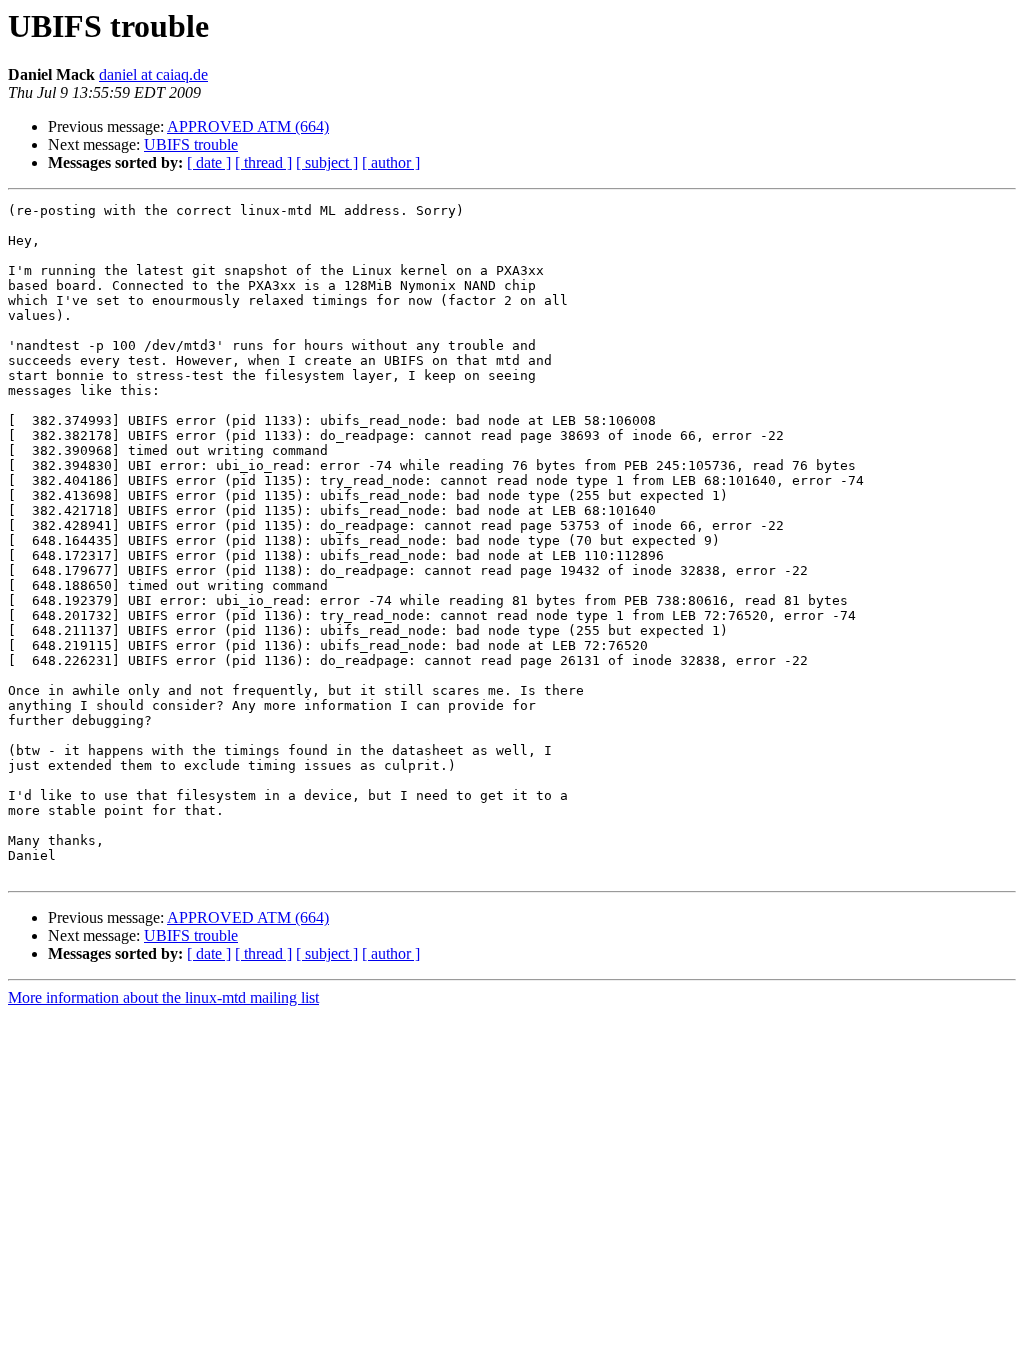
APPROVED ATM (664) (248, 126)
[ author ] (391, 162)
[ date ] (209, 162)
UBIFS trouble (191, 144)
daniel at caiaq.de (153, 74)
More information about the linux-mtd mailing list (163, 997)
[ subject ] (327, 162)
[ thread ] (263, 162)
